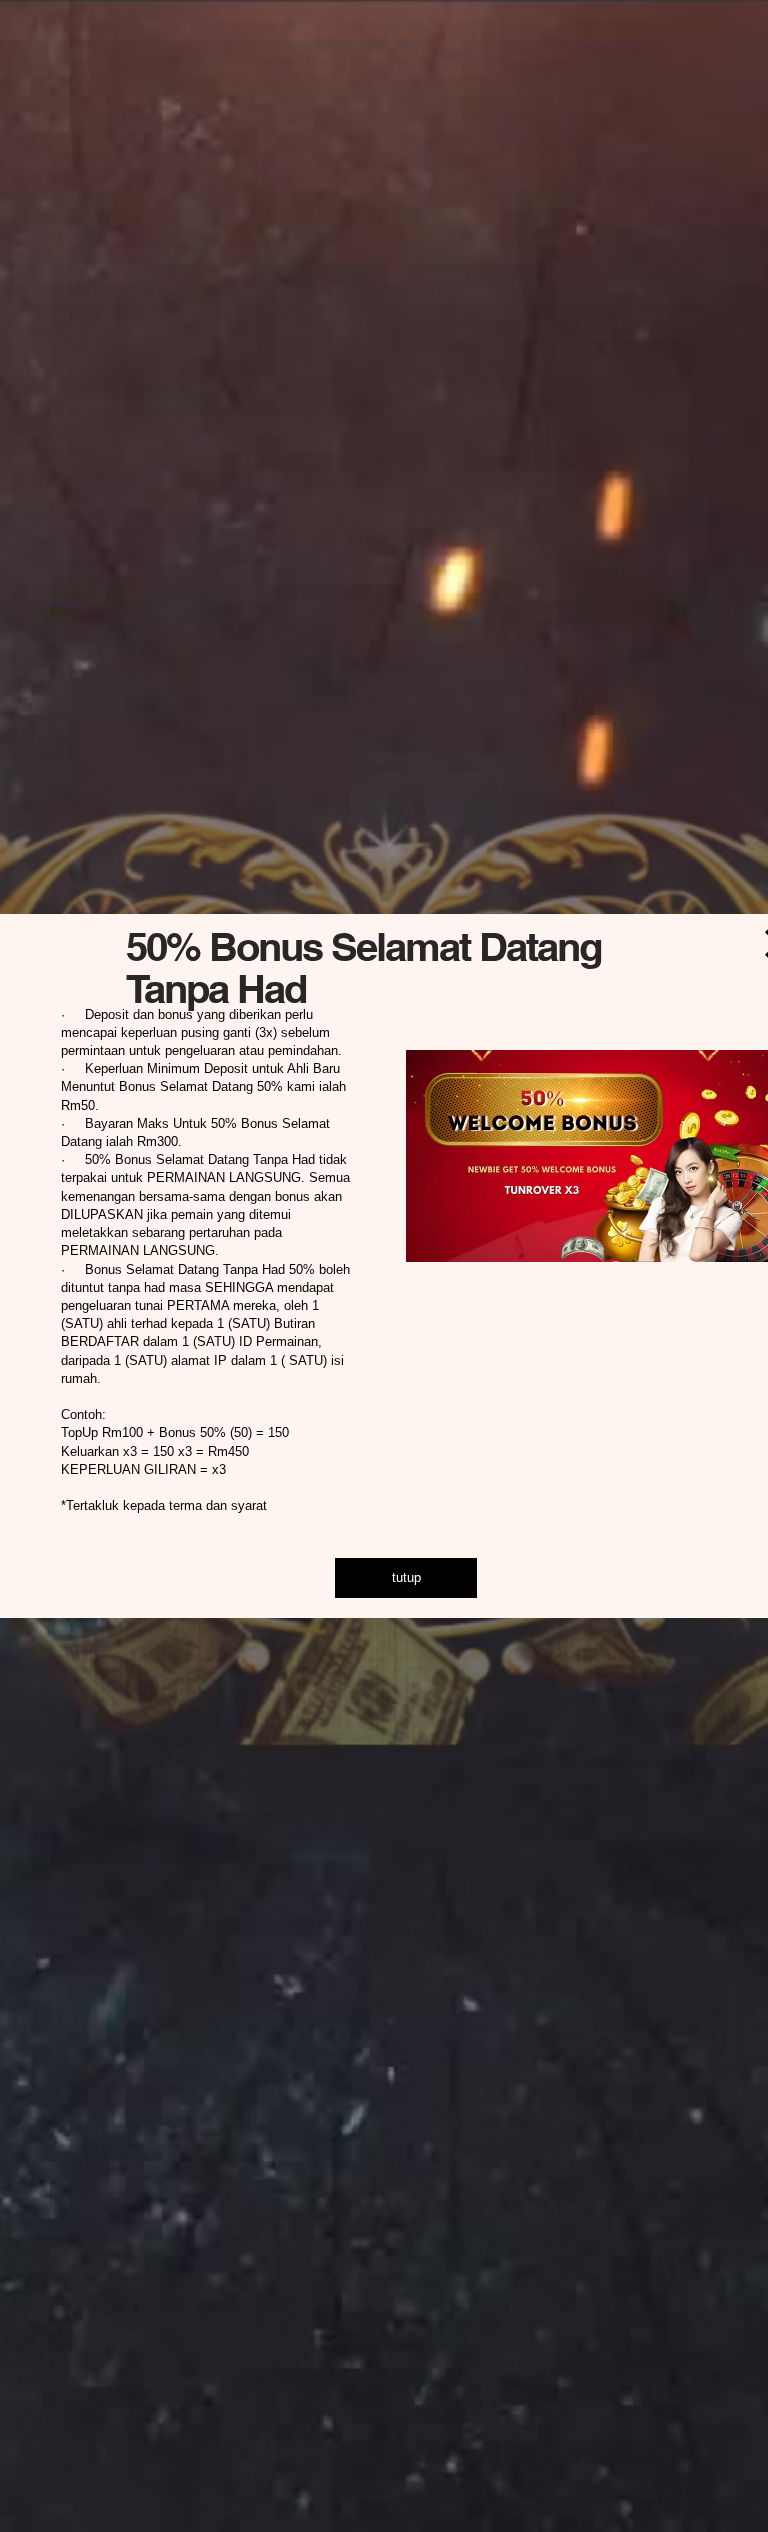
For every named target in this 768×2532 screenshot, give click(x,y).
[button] (406, 1578)
